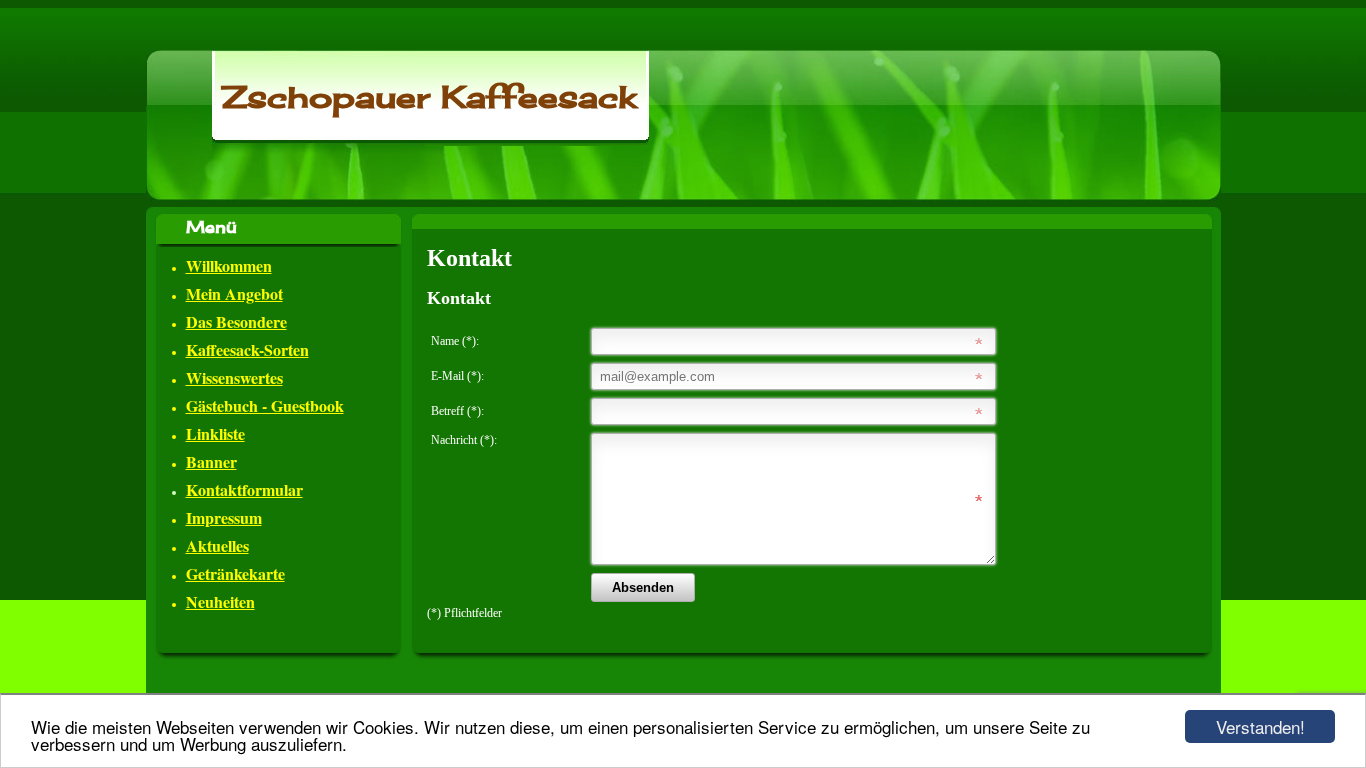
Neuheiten (220, 601)
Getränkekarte (235, 573)
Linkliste (215, 433)
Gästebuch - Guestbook (265, 405)
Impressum (224, 517)
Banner (211, 461)
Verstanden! (1260, 726)
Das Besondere (236, 321)
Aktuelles (217, 545)
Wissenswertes (234, 377)
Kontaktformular (244, 489)
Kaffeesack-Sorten (247, 349)
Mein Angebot (234, 293)
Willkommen (229, 265)
